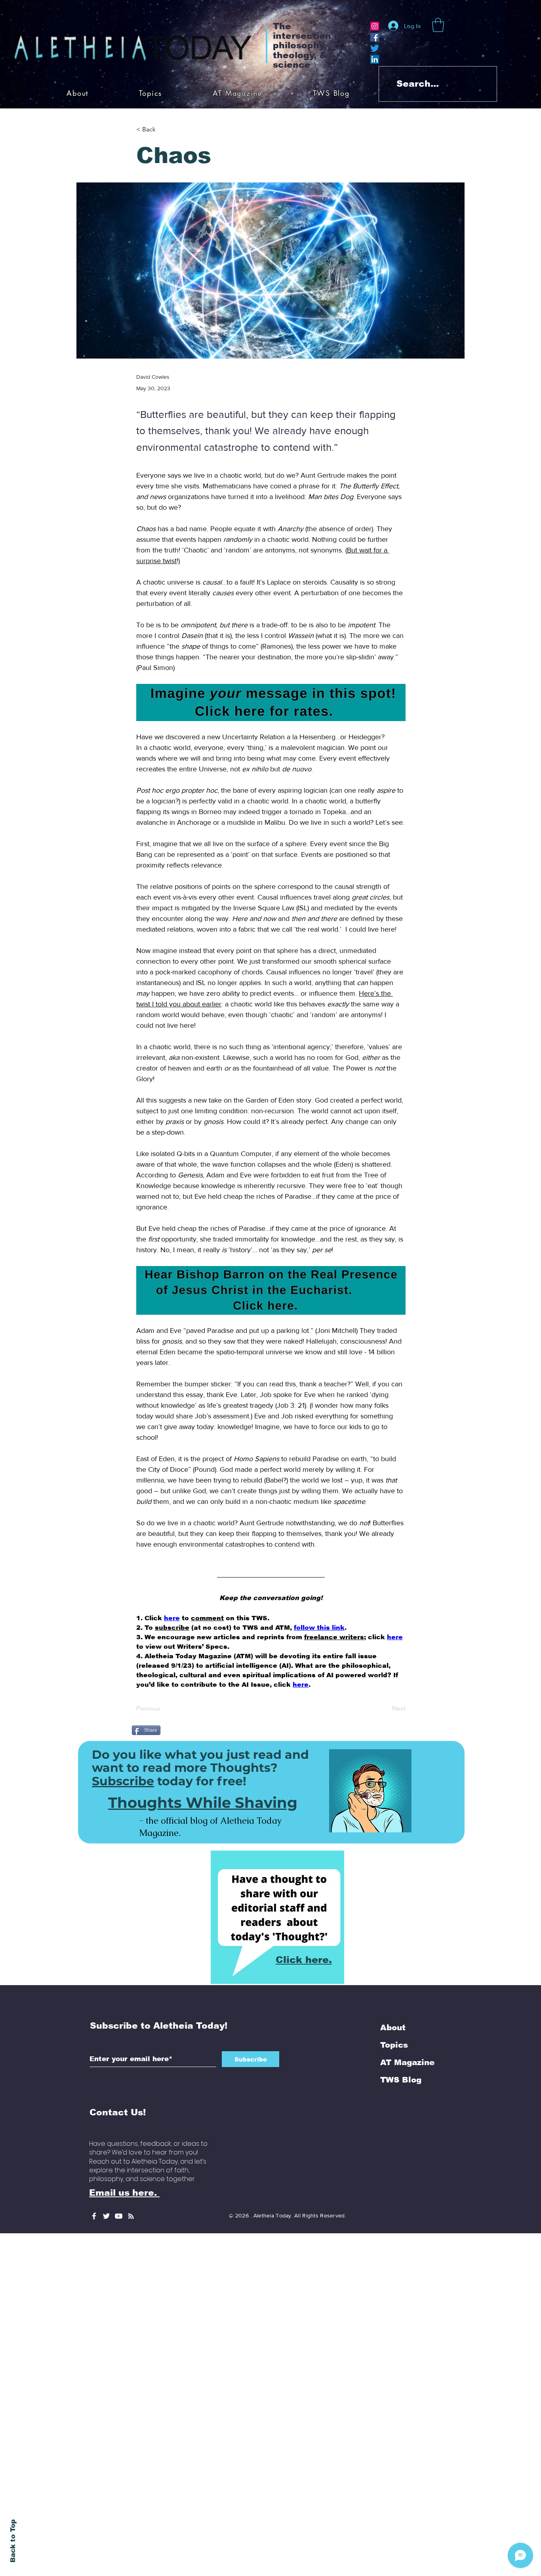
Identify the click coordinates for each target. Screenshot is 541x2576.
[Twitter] (375, 48)
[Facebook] (375, 37)
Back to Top (13, 2541)
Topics (394, 1948)
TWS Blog (401, 1983)
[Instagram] (375, 26)
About (393, 1931)
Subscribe (123, 1684)
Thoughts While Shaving (203, 1706)
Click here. (304, 1863)
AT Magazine (407, 1965)
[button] (438, 25)
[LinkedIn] (375, 59)
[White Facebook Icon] (94, 2119)
